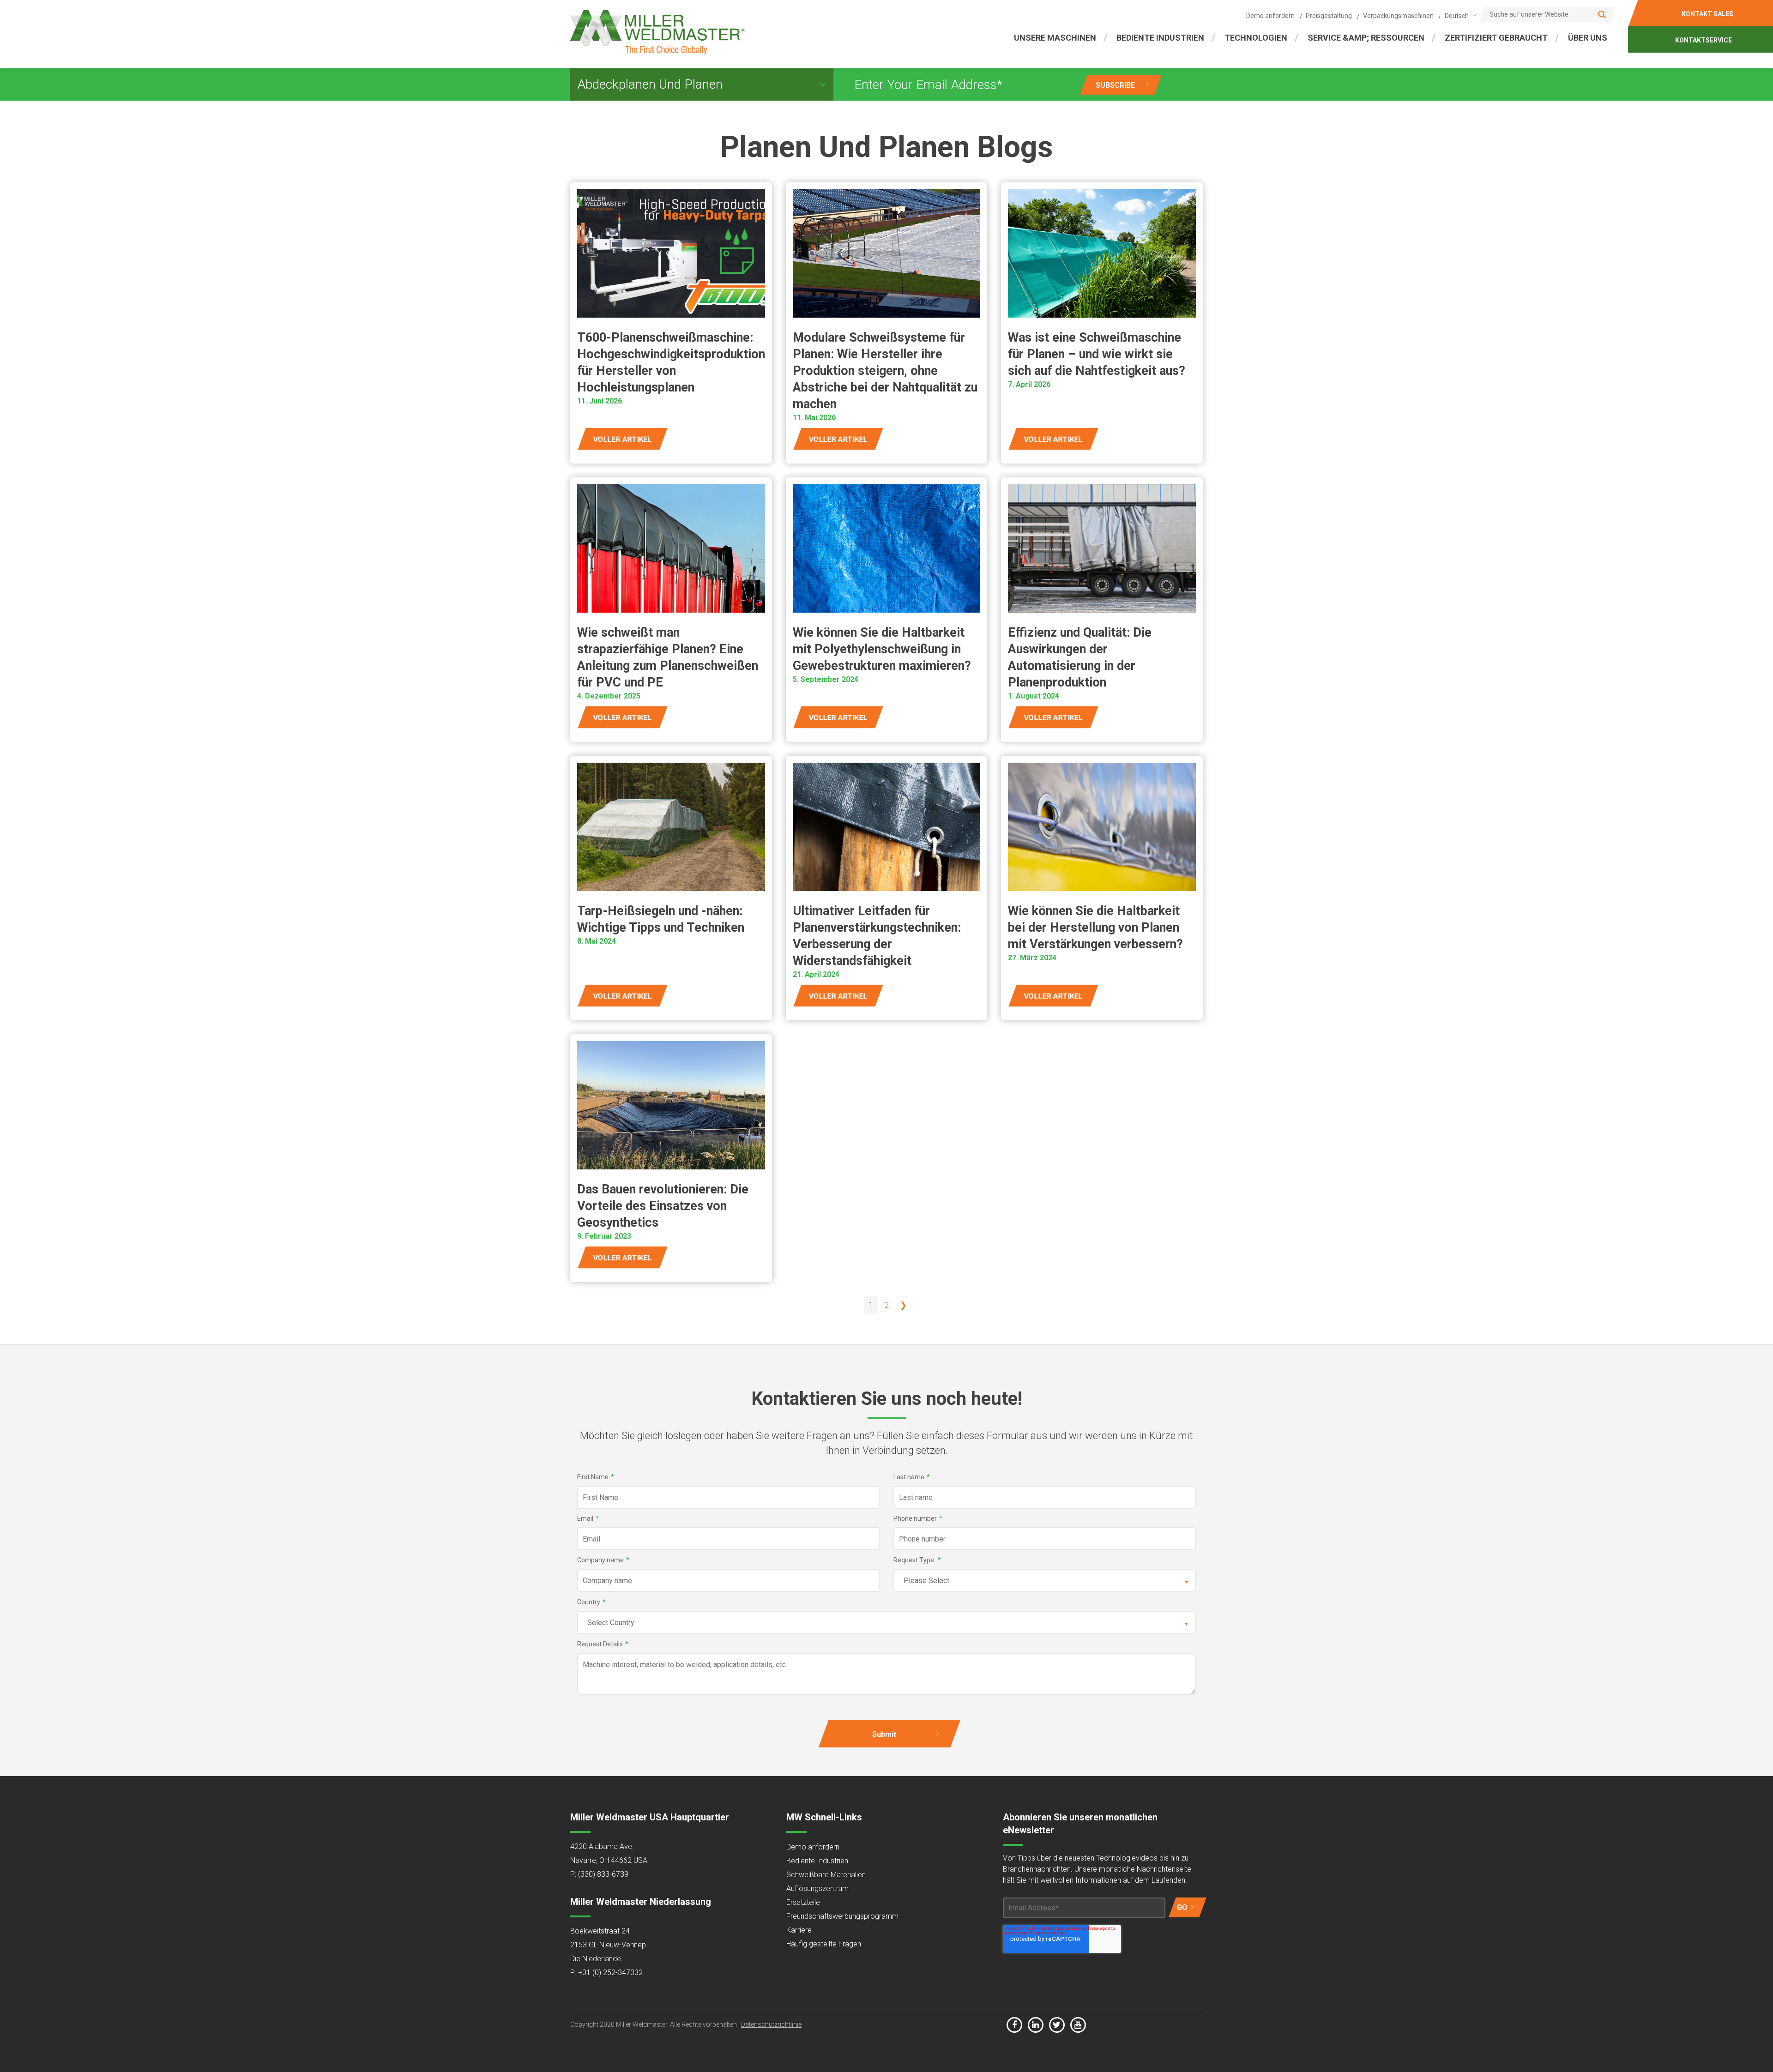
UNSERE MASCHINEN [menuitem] (1055, 38)
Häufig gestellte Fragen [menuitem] (824, 1944)
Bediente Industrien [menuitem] (817, 1861)
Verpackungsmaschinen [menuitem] (1398, 16)
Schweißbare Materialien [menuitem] (826, 1875)
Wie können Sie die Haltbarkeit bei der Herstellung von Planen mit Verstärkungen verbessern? (1095, 928)
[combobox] (1459, 15)
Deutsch (1457, 16)
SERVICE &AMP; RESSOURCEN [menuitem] (1366, 38)
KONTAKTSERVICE (1704, 40)
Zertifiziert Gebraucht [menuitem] (1496, 38)
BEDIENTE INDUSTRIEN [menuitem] (1160, 38)
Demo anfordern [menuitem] (1270, 16)
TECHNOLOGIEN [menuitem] (1256, 38)
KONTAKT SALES (1707, 14)
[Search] (1602, 15)
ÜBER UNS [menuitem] (1588, 38)
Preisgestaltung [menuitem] (1329, 16)
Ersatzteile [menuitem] (803, 1902)
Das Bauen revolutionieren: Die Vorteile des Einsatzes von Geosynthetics (663, 1206)
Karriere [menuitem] (799, 1930)
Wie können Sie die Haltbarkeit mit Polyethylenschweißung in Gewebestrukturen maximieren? (882, 649)
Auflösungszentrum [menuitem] (817, 1888)
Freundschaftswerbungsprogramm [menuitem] (842, 1916)
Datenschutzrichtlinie (771, 2024)
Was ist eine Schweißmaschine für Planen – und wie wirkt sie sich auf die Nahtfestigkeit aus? (1097, 354)
